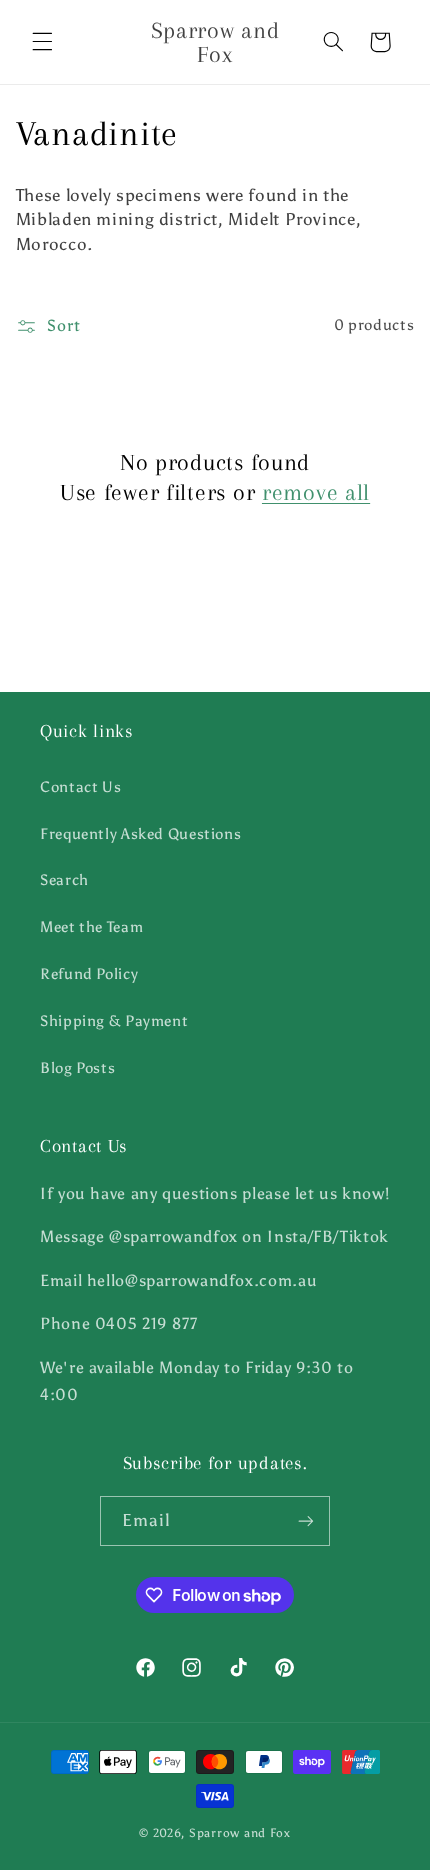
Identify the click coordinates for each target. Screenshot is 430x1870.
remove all (316, 492)
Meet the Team (91, 927)
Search (64, 880)
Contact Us (80, 787)
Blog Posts (77, 1068)
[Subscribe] (306, 1520)
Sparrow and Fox (240, 1833)
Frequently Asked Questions (140, 834)
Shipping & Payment (114, 1021)
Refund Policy (89, 974)
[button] (42, 42)
